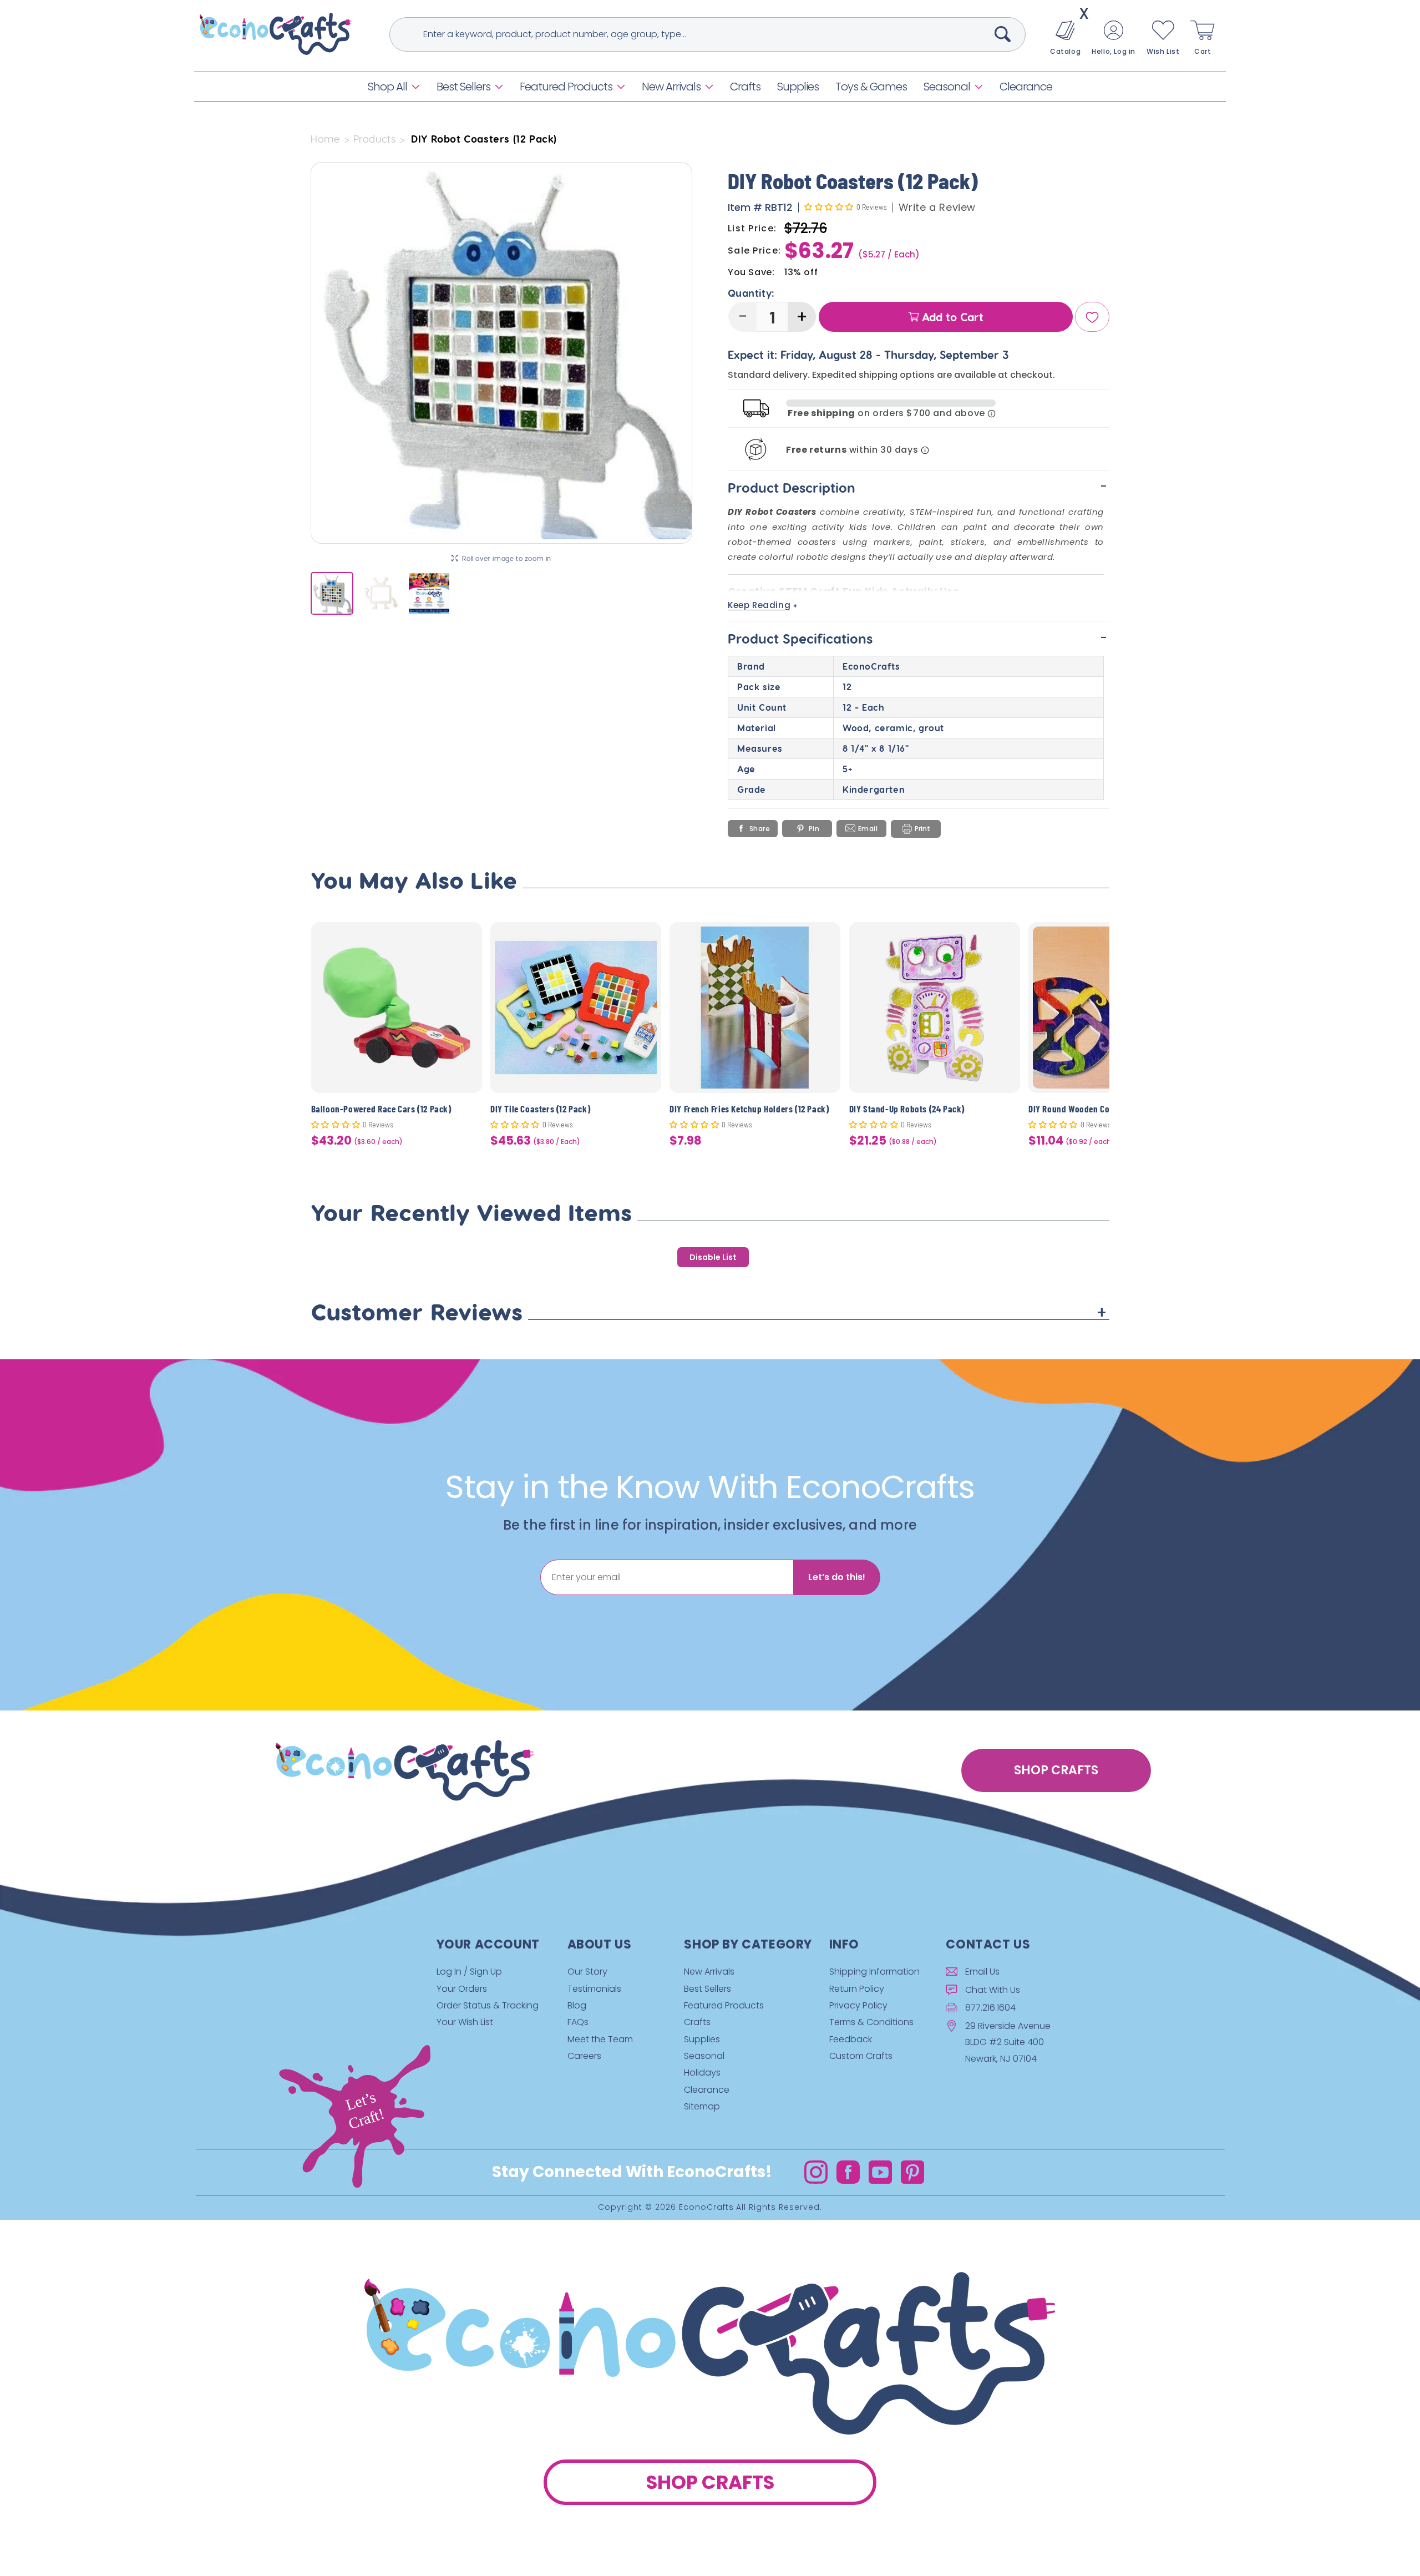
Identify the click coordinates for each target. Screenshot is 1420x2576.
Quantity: (751, 293)
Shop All (387, 87)
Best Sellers (463, 87)
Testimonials (594, 1989)
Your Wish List (465, 2022)
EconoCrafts (706, 2208)
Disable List (713, 1257)
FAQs (578, 2022)
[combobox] (708, 34)
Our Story (587, 1972)
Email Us (982, 1972)
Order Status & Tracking (488, 2005)
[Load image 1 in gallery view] (332, 593)
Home (325, 139)
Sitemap (702, 2106)
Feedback (851, 2039)
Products (375, 139)
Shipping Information (874, 1972)
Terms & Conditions (871, 2022)
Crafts (697, 2022)
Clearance (707, 2090)
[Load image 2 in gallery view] (380, 593)
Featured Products (566, 87)
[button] (394, 87)
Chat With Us (993, 1990)
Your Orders (462, 1989)
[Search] (1003, 34)
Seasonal (947, 87)
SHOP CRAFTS (1056, 1770)
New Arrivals (671, 87)
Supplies (702, 2039)
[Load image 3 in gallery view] (429, 593)
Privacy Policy (858, 2005)
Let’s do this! (837, 1577)
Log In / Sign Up (469, 1972)
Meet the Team (600, 2039)
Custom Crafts (861, 2056)
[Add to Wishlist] (467, 939)
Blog (577, 2005)
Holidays (702, 2073)
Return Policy (857, 1989)
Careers (584, 2056)
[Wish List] (1092, 317)
